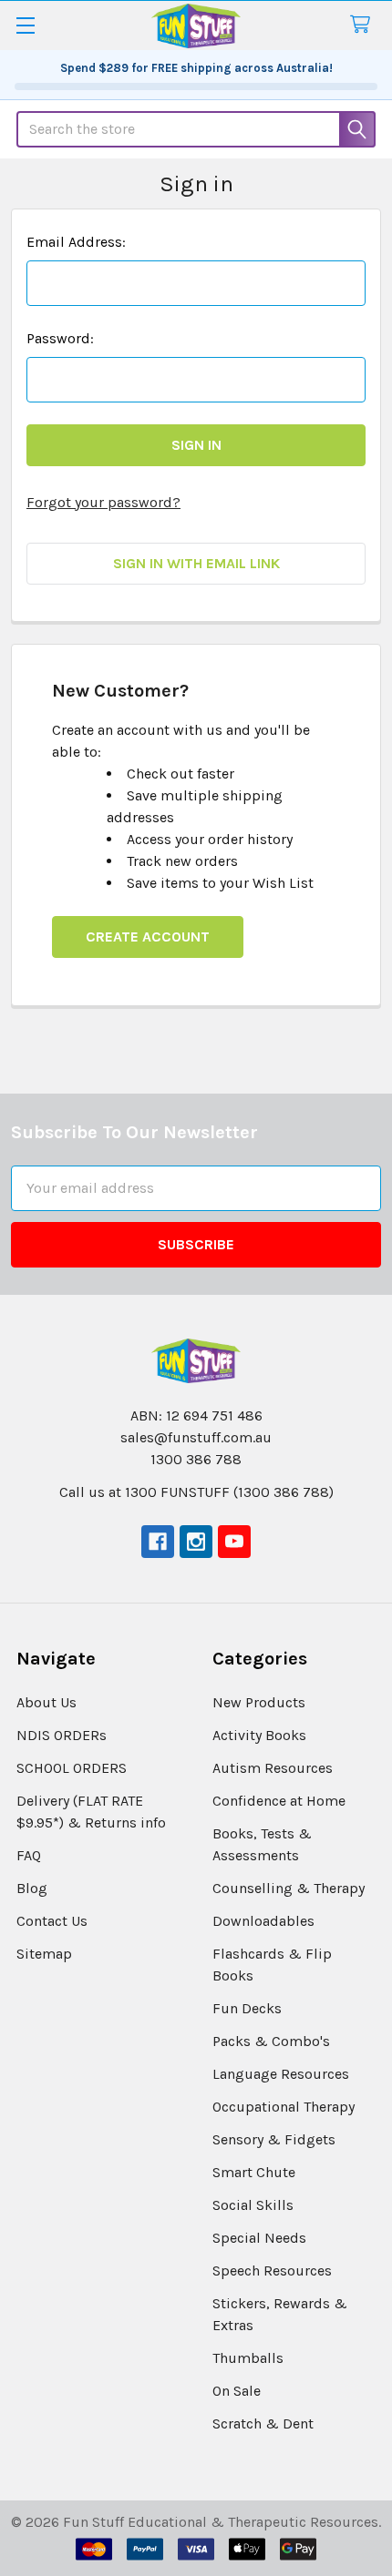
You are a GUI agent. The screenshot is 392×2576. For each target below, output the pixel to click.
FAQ (29, 1855)
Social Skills (253, 2205)
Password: (60, 338)
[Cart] (364, 25)
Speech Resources (272, 2271)
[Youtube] (234, 1542)
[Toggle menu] (25, 25)
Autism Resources (273, 1768)
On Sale (237, 2391)
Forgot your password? (103, 502)
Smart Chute (254, 2172)
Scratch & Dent (263, 2423)
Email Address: (76, 242)
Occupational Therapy (284, 2107)
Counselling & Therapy (289, 1888)
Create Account (148, 937)
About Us (46, 1702)
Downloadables (263, 1921)
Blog (32, 1888)
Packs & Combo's (271, 2041)
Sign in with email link (196, 563)
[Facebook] (158, 1542)
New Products (259, 1702)
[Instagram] (196, 1542)
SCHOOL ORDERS (72, 1768)
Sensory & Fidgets (274, 2139)
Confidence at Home (279, 1801)
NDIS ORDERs (62, 1735)
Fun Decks (247, 2008)
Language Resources (281, 2074)
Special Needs (259, 2238)
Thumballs (248, 2358)
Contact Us (52, 1921)
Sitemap (44, 1954)
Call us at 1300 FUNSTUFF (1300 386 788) (196, 1492)
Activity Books (259, 1735)
